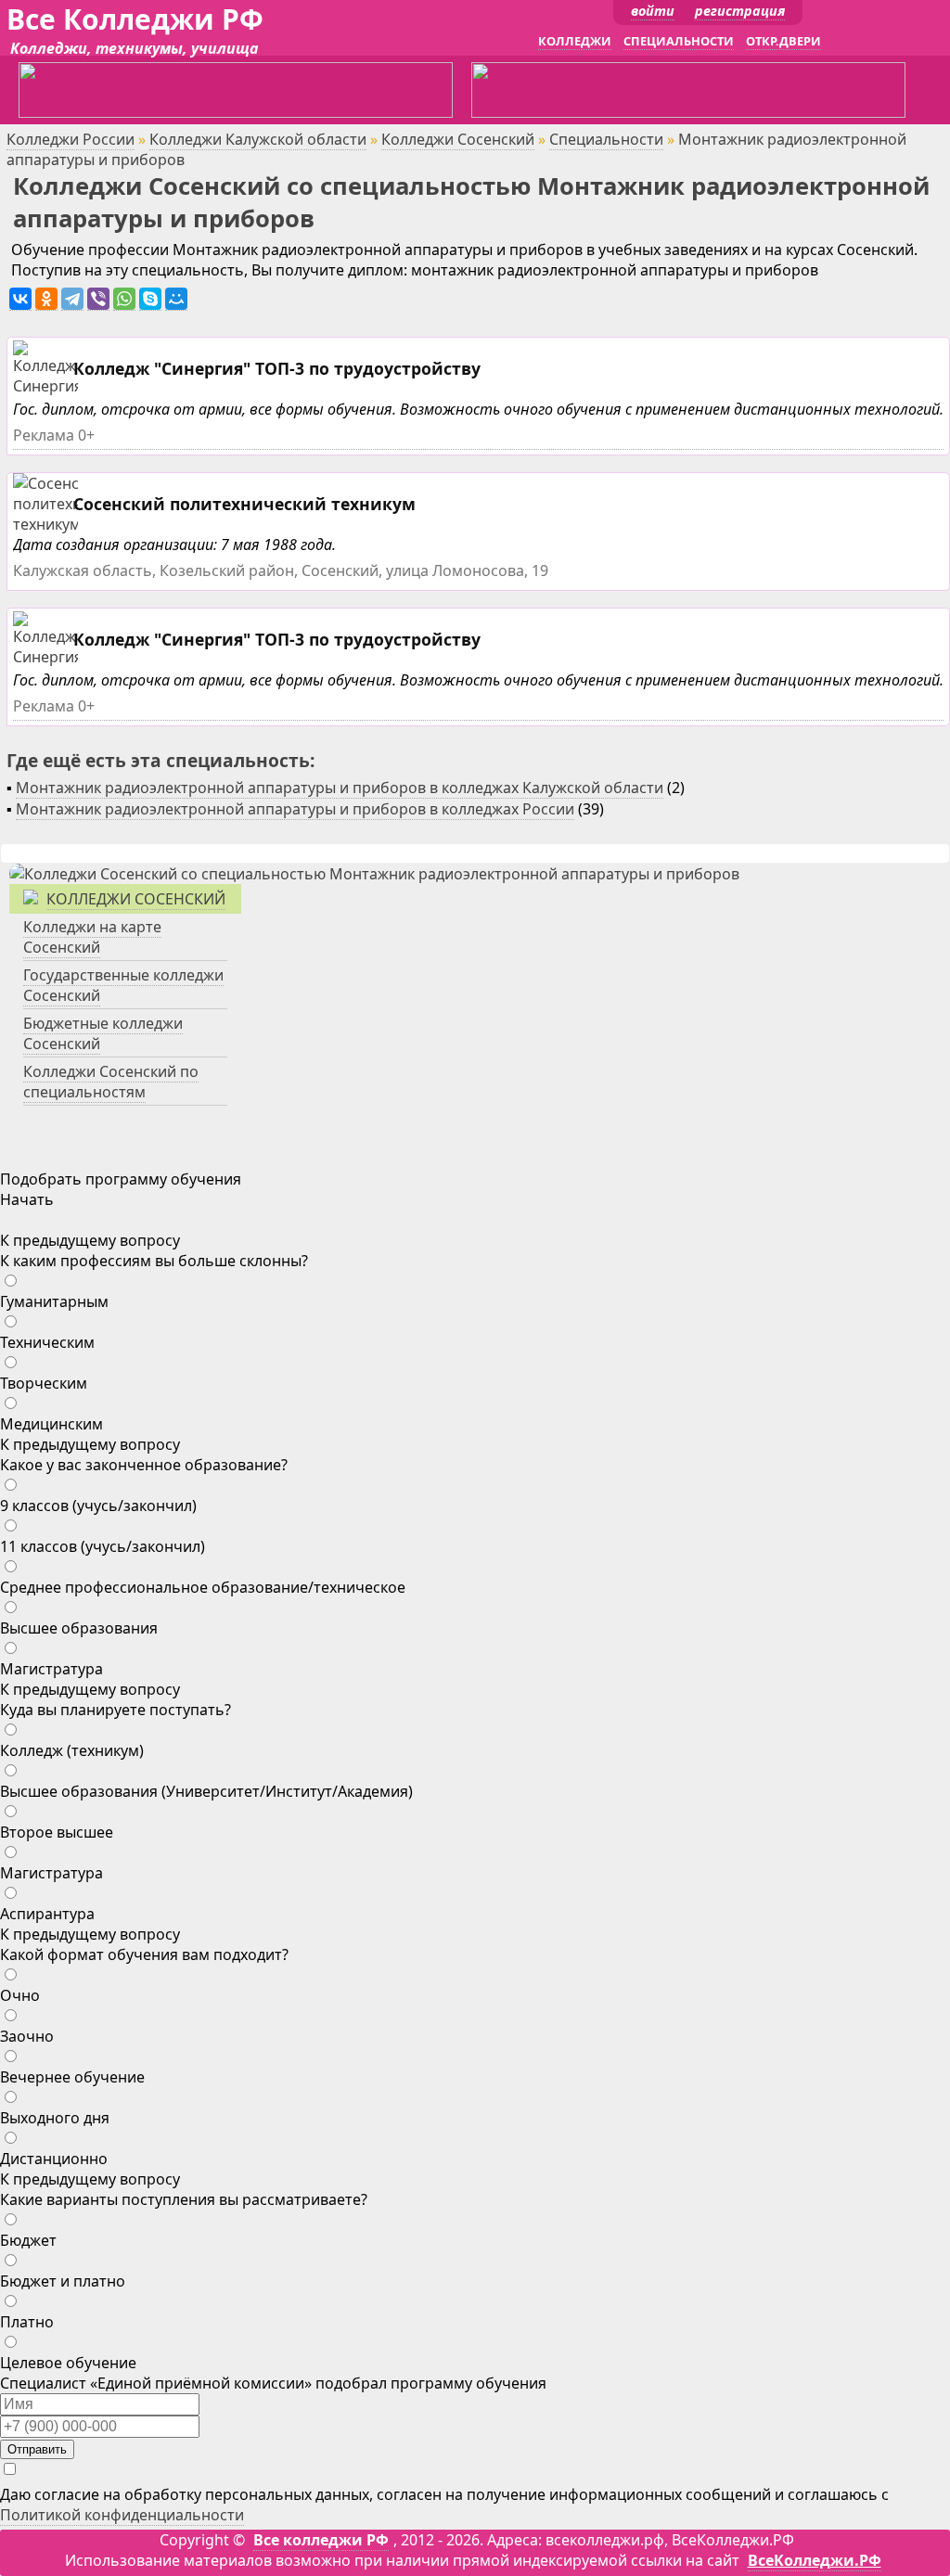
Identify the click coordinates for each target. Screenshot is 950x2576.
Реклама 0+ (54, 435)
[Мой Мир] (176, 299)
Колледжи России (71, 139)
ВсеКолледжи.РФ (815, 2560)
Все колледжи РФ (321, 2540)
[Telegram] (72, 299)
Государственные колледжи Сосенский (123, 985)
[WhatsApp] (124, 299)
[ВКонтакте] (20, 299)
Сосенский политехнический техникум (244, 504)
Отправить (37, 2449)
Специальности (606, 139)
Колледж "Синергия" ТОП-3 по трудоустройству (277, 368)
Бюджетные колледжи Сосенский (103, 1033)
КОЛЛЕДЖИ (575, 41)
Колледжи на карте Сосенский (92, 937)
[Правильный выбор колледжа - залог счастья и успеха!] (374, 874)
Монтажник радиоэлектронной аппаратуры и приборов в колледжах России (295, 809)
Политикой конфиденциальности (122, 2515)
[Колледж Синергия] (48, 386)
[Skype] (150, 299)
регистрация (740, 11)
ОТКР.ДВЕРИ (783, 41)
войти (653, 11)
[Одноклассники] (46, 299)
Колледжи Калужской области (258, 139)
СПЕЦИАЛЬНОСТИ (679, 41)
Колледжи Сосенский (458, 139)
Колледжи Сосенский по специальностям (111, 1082)
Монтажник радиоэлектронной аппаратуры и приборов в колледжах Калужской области (340, 788)
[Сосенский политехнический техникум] (77, 525)
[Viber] (98, 299)
